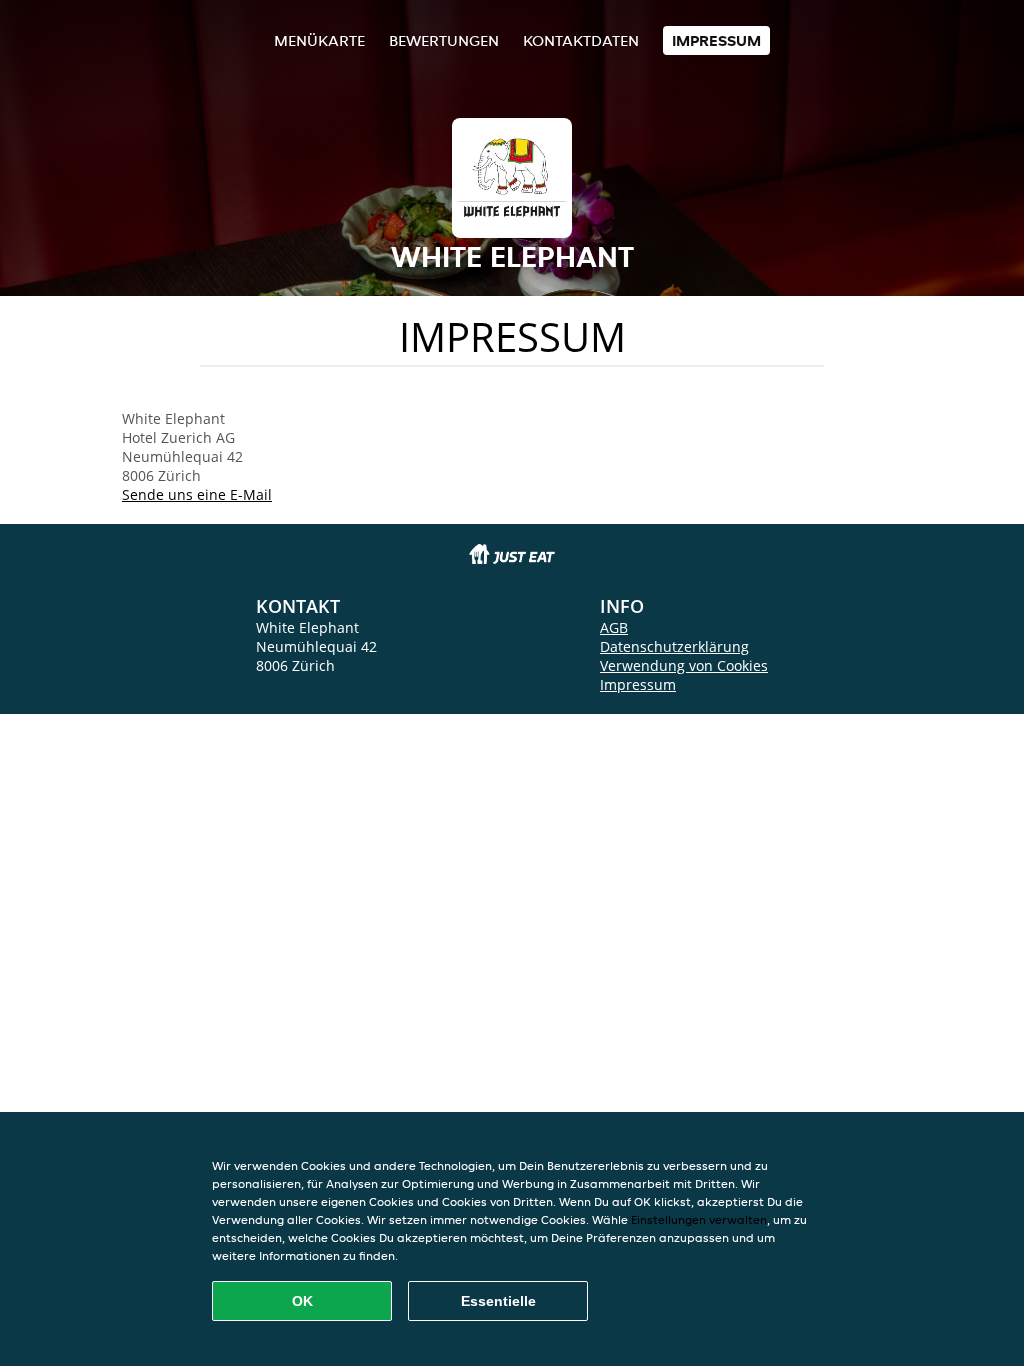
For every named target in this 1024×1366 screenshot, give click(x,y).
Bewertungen (444, 40)
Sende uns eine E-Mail (197, 494)
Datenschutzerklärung (674, 646)
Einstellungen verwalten (699, 1219)
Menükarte (319, 40)
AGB (614, 627)
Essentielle (498, 1301)
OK (302, 1301)
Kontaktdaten (581, 40)
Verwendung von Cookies (684, 665)
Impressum (716, 40)
